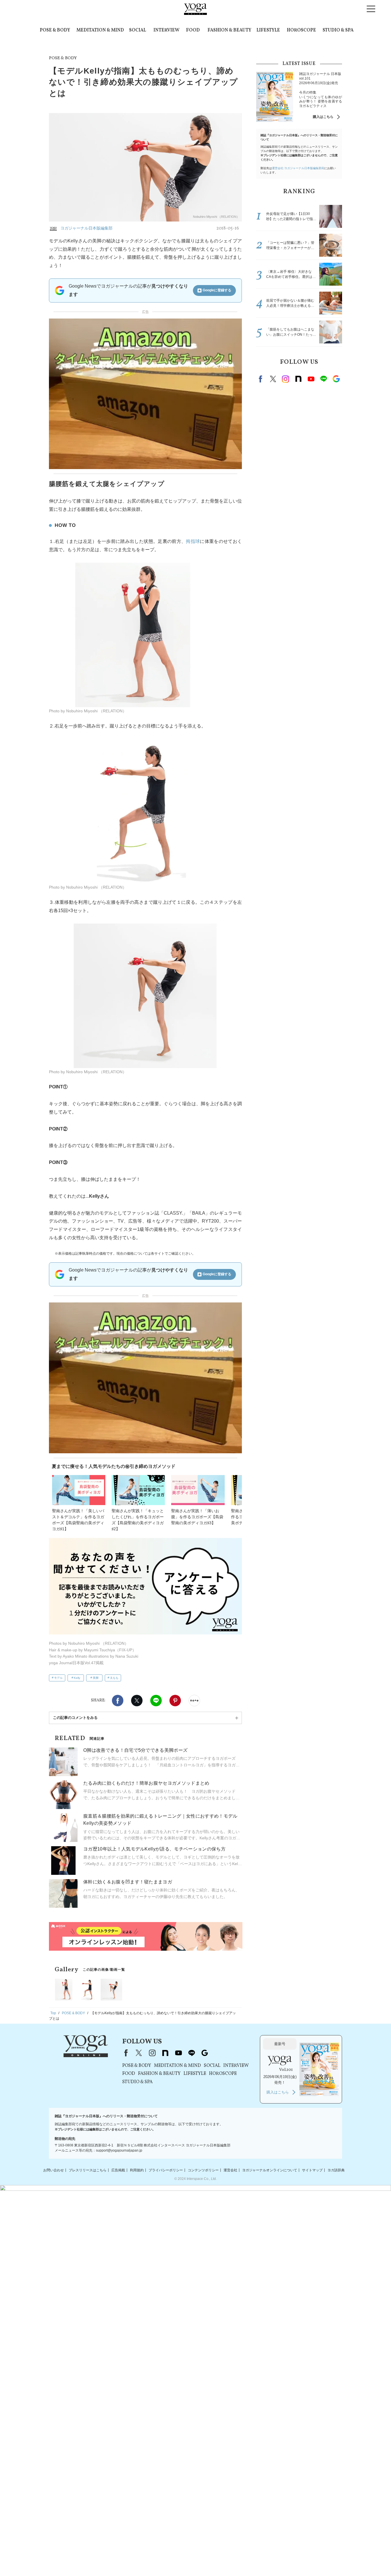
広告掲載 (118, 2170)
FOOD (193, 30)
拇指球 (193, 541)
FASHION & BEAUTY (229, 30)
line (323, 379)
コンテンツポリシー (203, 2170)
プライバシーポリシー (166, 2170)
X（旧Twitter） (139, 2053)
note (298, 379)
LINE (156, 1701)
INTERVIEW (166, 30)
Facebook (118, 1701)
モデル (58, 1678)
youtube (178, 2053)
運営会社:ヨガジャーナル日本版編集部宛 (298, 168)
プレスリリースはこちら (88, 2170)
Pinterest (175, 1701)
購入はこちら (323, 117)
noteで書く (194, 1701)
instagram (286, 379)
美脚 (96, 1678)
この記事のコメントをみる (75, 1718)
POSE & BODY (55, 30)
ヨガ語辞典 (336, 2170)
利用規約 (137, 2170)
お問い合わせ (54, 2170)
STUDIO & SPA (338, 30)
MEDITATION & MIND (100, 30)
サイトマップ (312, 2170)
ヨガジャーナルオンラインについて (270, 2170)
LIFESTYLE (268, 30)
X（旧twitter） (137, 1701)
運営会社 (230, 2170)
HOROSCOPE (301, 30)
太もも (114, 1678)
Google (336, 379)
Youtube (311, 379)
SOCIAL (138, 30)
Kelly (77, 1678)
